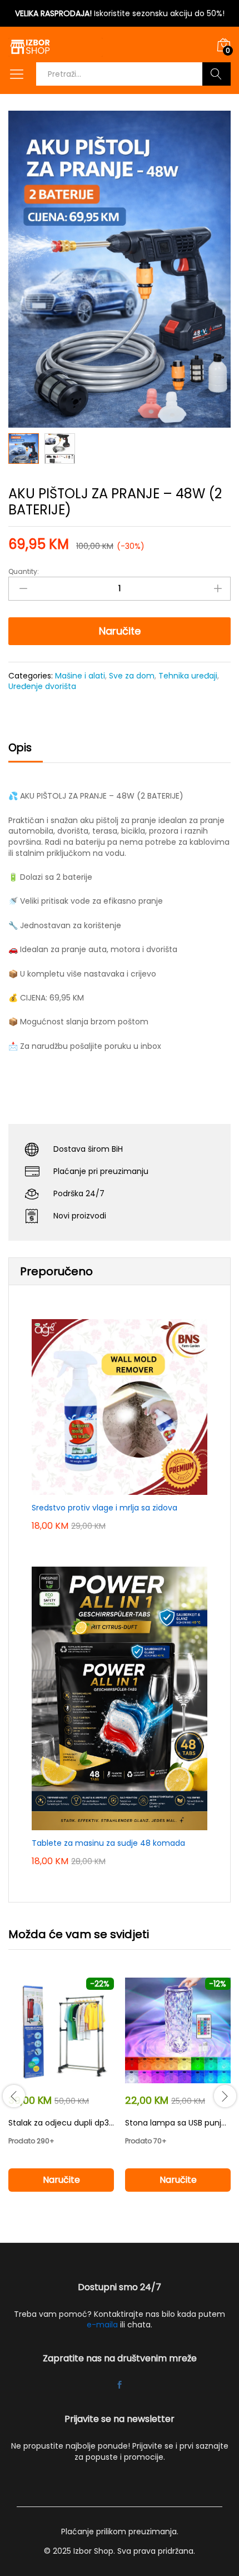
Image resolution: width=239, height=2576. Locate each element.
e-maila (102, 2325)
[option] (61, 2095)
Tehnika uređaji (188, 676)
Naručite (120, 631)
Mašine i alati (80, 676)
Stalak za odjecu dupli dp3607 (66, 2123)
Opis (20, 748)
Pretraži (216, 74)
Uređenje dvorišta (42, 686)
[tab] (26, 753)
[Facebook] (120, 2386)
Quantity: (24, 572)
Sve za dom (132, 676)
